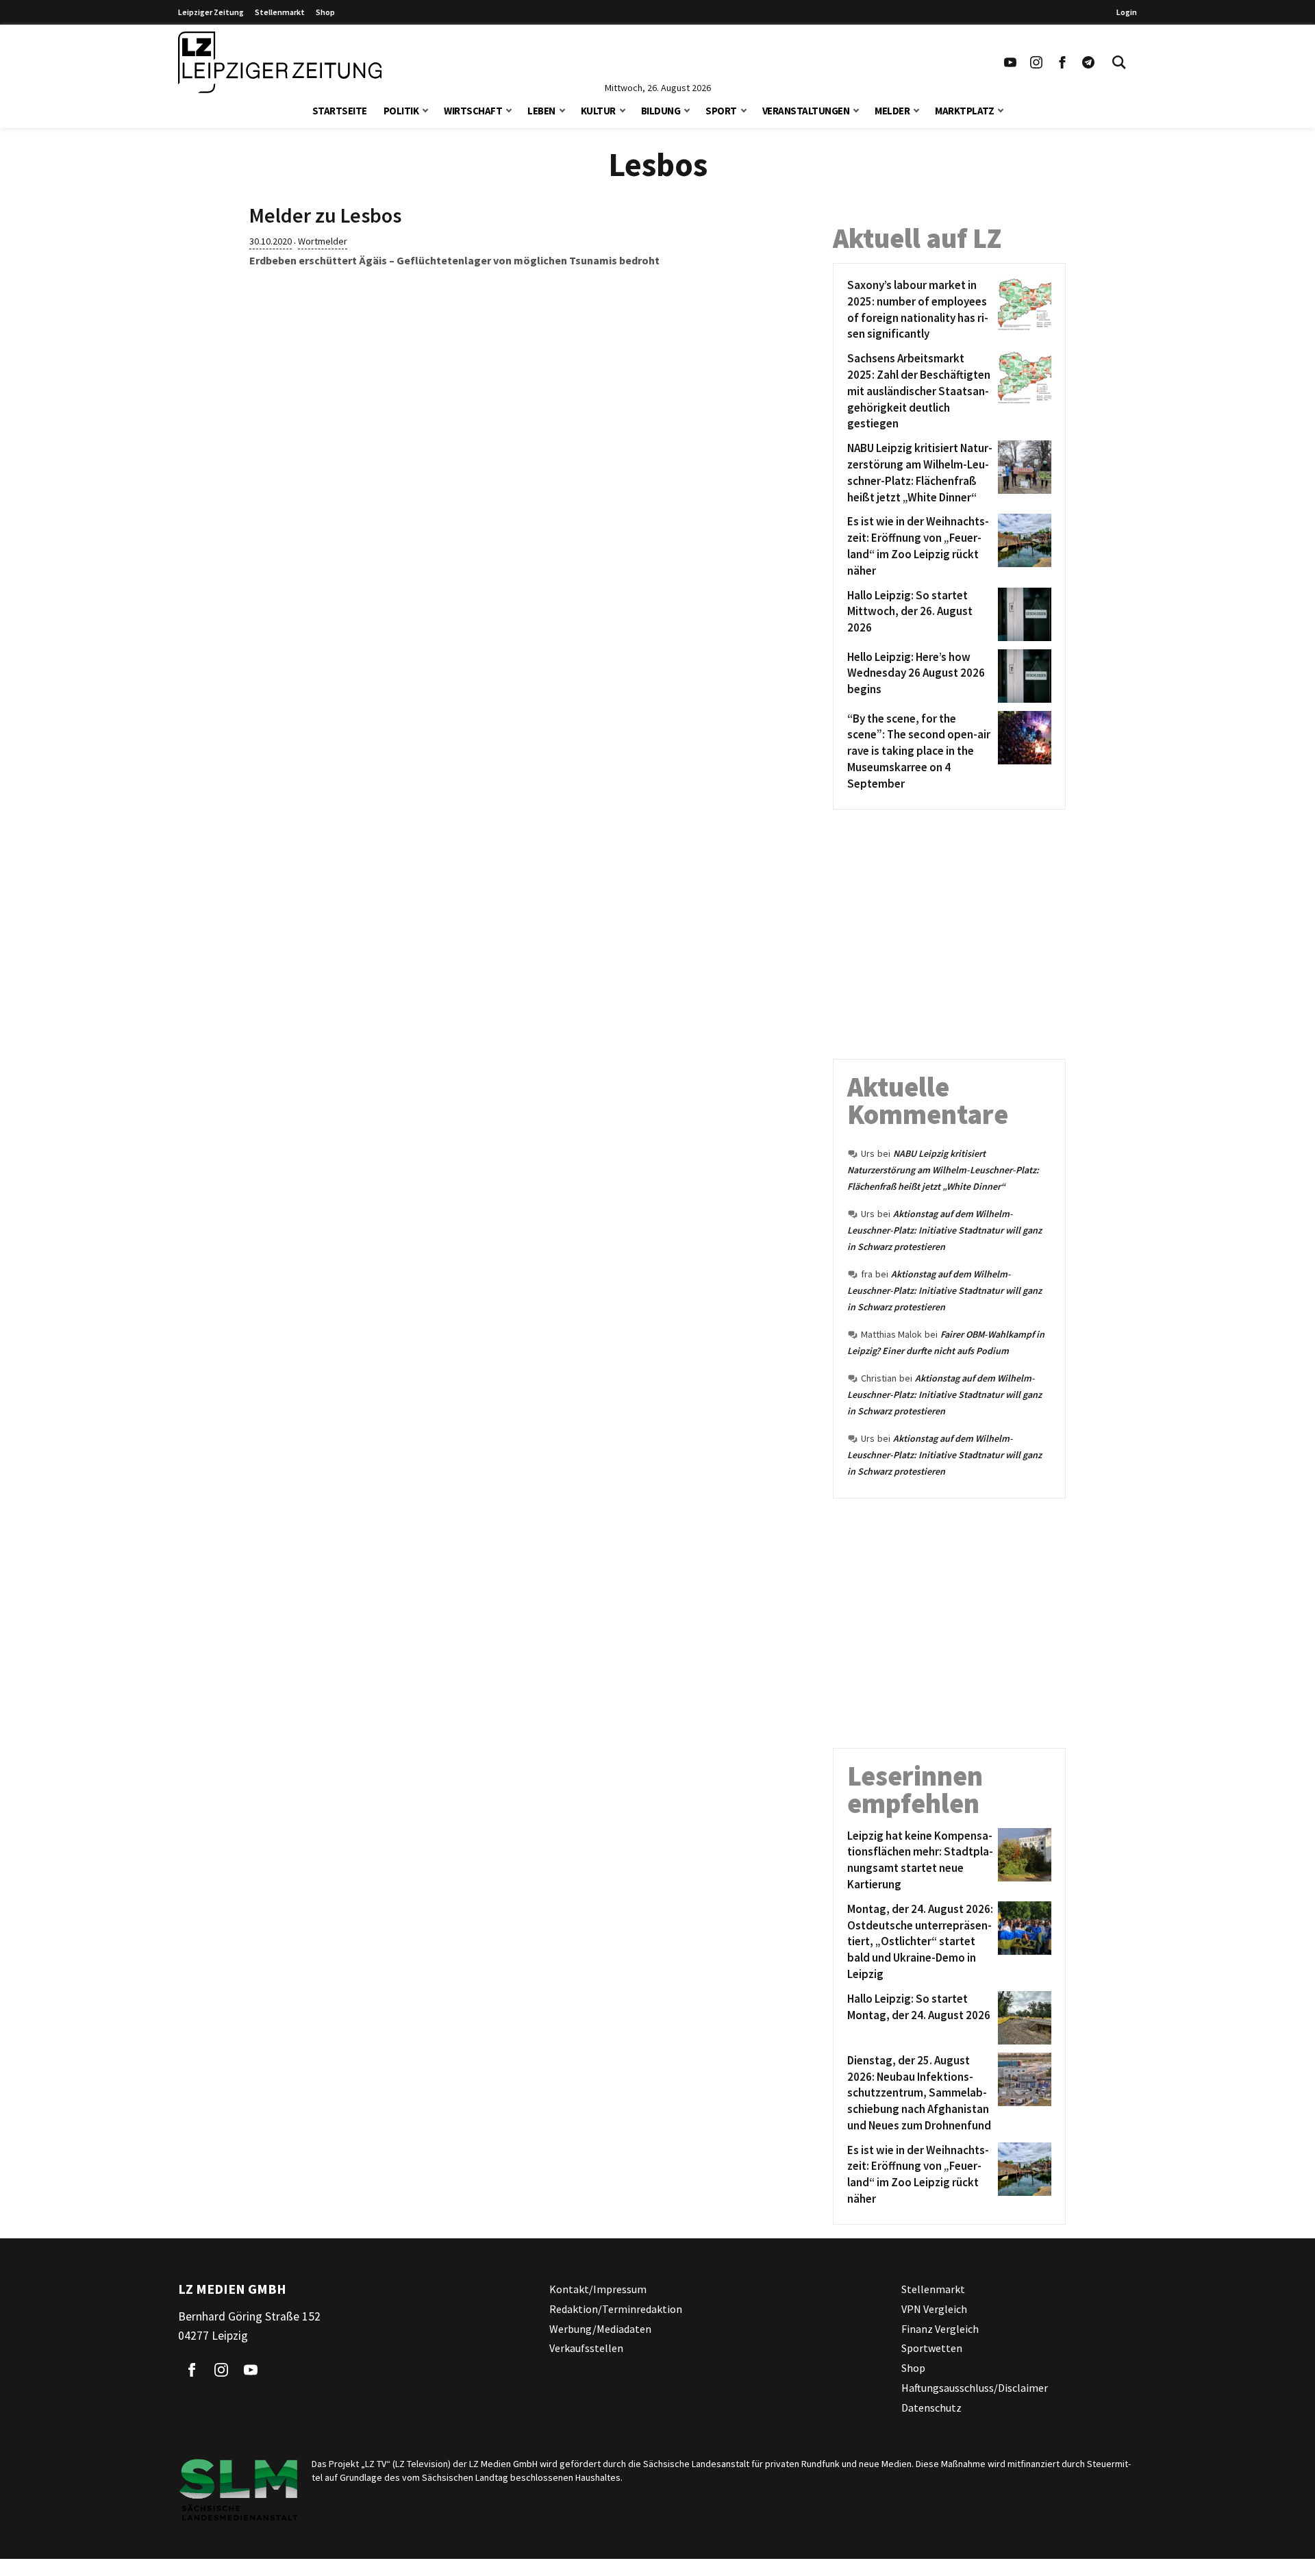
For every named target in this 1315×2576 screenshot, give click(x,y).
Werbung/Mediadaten (600, 2328)
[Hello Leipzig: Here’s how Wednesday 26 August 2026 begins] (1022, 676)
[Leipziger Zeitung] (280, 62)
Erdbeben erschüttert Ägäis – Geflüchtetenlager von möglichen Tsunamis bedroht (454, 260)
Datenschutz (931, 2408)
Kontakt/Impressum (598, 2289)
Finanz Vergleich (940, 2328)
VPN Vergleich (934, 2309)
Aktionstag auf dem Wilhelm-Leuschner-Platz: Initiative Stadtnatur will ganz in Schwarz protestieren (944, 1230)
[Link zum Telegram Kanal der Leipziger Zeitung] (1088, 62)
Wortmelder (323, 241)
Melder (892, 111)
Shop (325, 12)
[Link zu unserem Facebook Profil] (1062, 62)
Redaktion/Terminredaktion (616, 2309)
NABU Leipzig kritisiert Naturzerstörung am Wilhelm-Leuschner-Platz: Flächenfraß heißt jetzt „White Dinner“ (943, 1170)
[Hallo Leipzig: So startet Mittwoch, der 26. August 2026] (1022, 614)
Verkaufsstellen (586, 2348)
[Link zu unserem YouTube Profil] (1010, 62)
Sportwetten (932, 2348)
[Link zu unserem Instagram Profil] (1036, 62)
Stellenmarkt (280, 12)
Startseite (340, 111)
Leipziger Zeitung (211, 12)
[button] (425, 109)
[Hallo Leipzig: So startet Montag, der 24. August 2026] (1022, 2018)
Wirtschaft (473, 111)
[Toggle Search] (1119, 62)
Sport (721, 111)
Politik (401, 111)
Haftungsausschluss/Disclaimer (975, 2388)
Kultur (598, 111)
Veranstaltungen (806, 111)
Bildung (661, 111)
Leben (541, 111)
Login (1127, 12)
